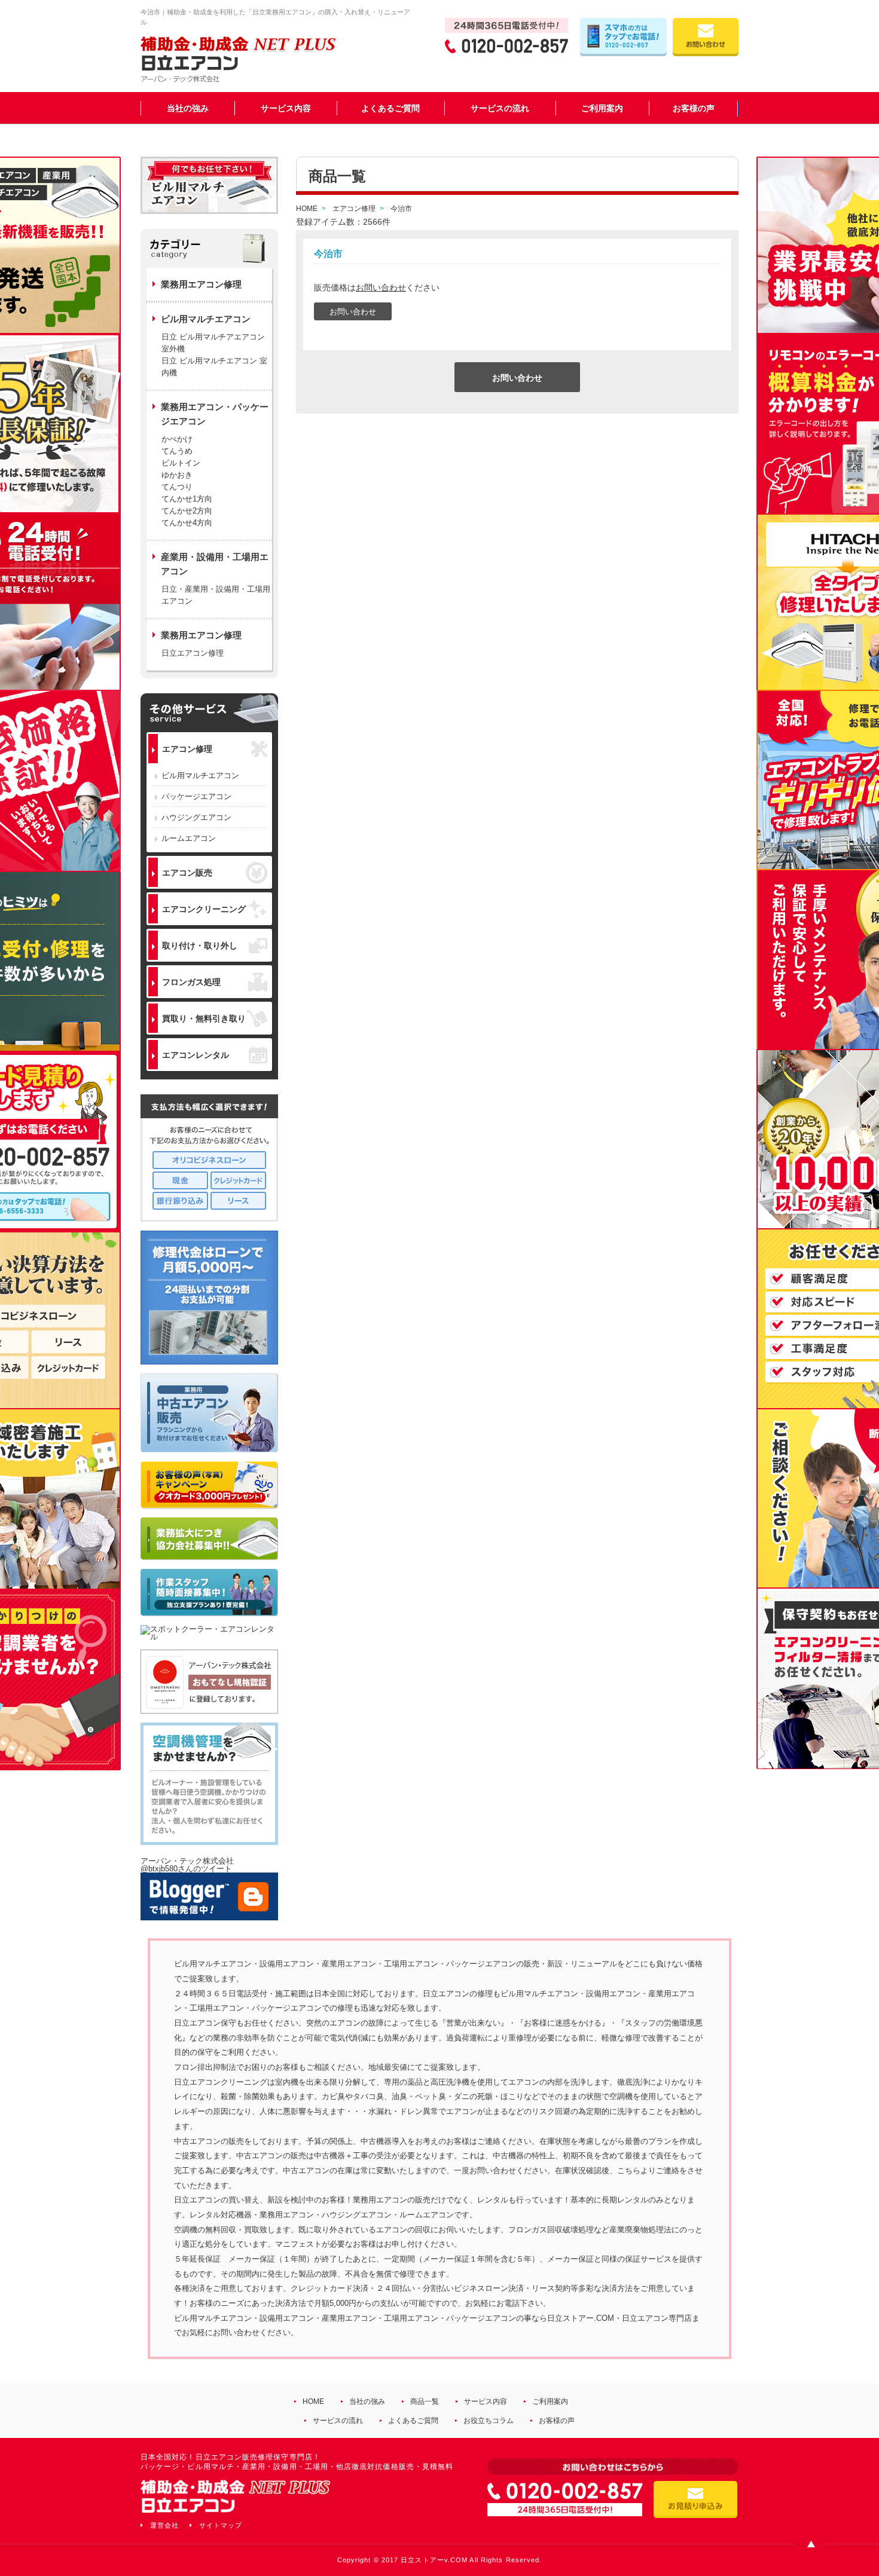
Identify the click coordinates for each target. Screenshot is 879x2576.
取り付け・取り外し (200, 946)
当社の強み (188, 108)
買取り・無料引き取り (204, 1018)
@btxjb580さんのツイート (186, 1869)
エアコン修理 (187, 749)
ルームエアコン (189, 838)
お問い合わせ (381, 287)
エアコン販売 (187, 873)
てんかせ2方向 (187, 511)
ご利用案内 (602, 108)
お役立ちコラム (489, 2421)
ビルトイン (181, 463)
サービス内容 (286, 108)
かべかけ (177, 439)
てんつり (177, 487)
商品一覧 (425, 2401)
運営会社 (164, 2525)
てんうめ (177, 451)
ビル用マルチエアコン (200, 775)
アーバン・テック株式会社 (187, 1861)
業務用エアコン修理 (201, 284)
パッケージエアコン (196, 796)
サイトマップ (221, 2525)
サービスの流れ (500, 108)
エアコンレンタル (196, 1055)
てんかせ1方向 (187, 499)
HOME (313, 2401)
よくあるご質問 (390, 108)
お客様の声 (694, 108)
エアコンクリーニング (204, 909)
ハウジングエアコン (196, 817)
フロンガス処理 (191, 982)
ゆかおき (177, 475)
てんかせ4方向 (187, 523)
